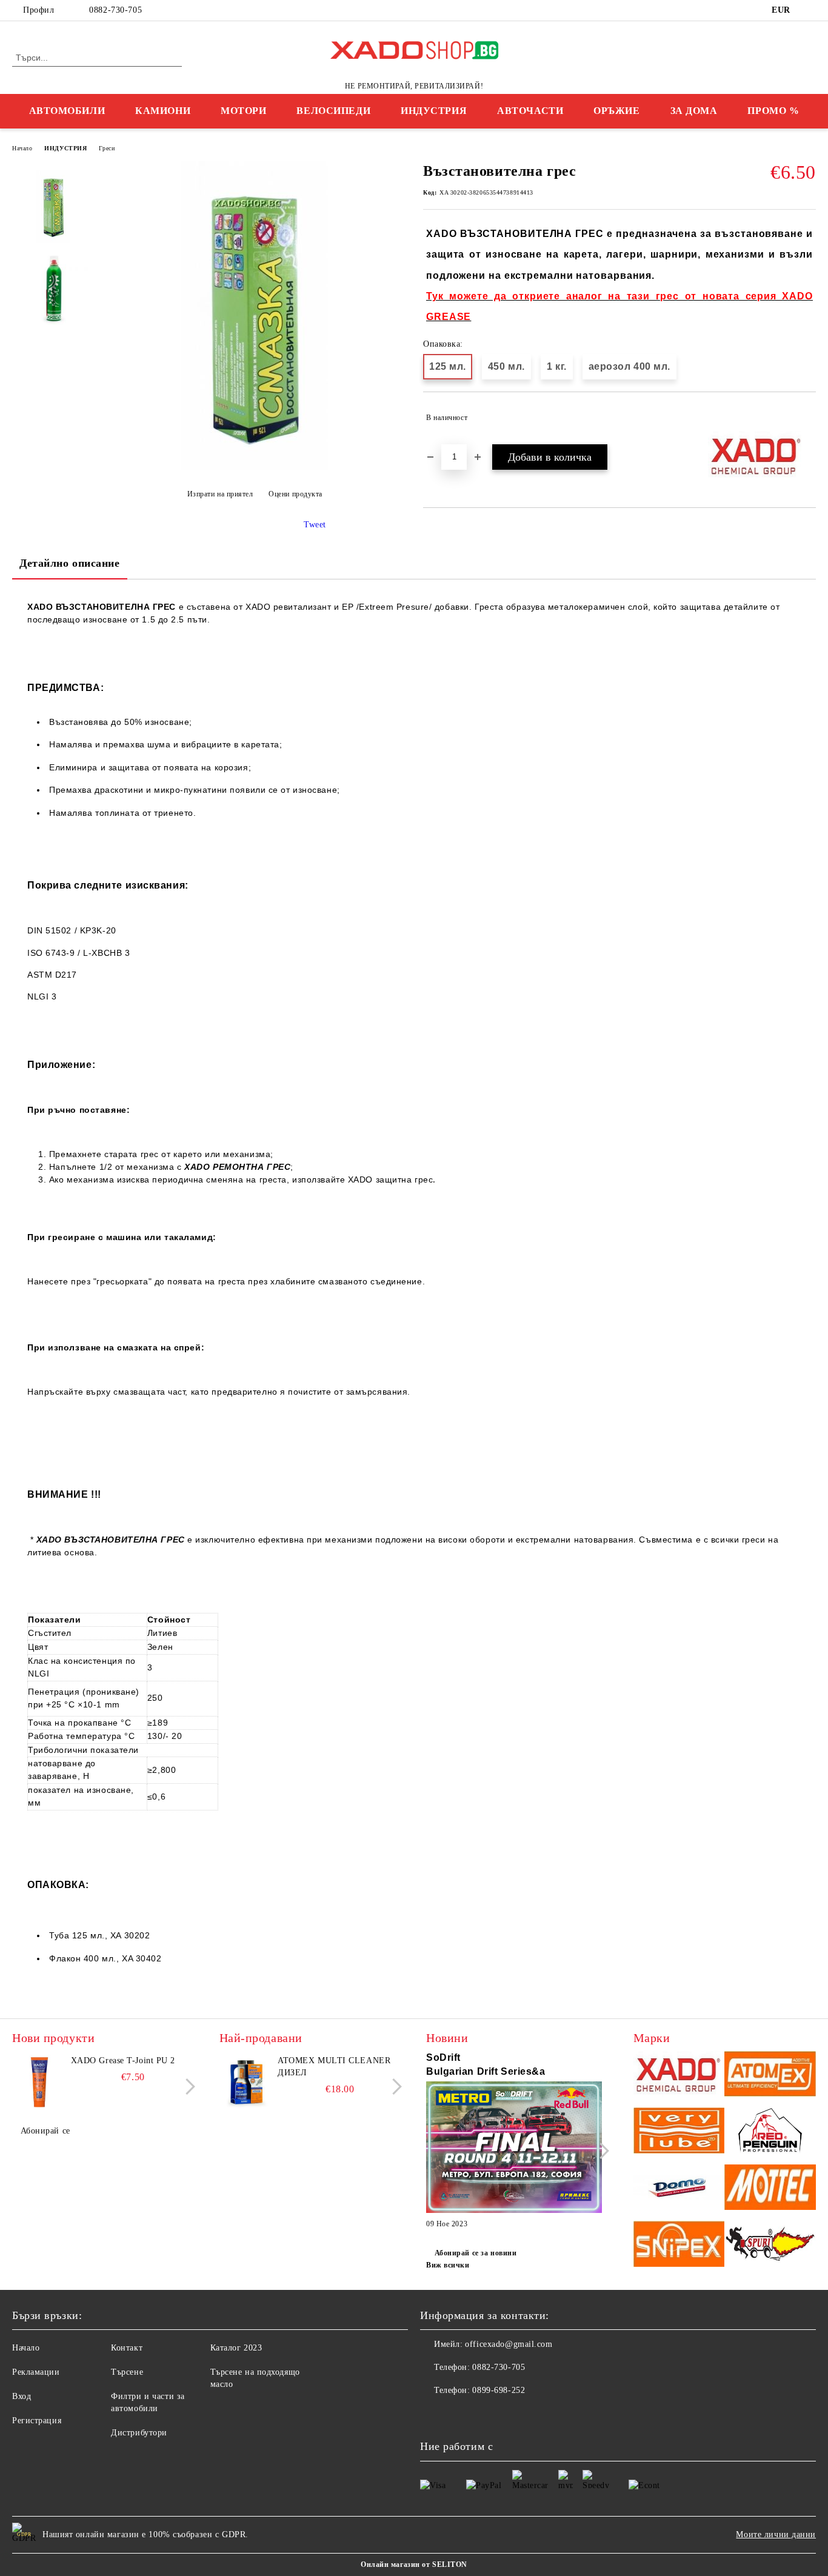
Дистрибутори (139, 2433)
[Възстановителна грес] (254, 467)
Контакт (127, 2348)
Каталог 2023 (236, 2348)
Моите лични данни (776, 2534)
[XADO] (679, 2076)
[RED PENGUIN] (770, 2132)
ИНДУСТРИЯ (434, 111)
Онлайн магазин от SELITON (414, 2564)
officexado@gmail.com (509, 2344)
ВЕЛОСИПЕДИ (333, 111)
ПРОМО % (773, 111)
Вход (22, 2396)
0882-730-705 (115, 10)
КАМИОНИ (163, 111)
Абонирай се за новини (476, 2253)
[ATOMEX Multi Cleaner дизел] (247, 2082)
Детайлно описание (70, 563)
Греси (107, 148)
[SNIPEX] (679, 2245)
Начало (22, 148)
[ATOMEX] (770, 2076)
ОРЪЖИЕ (616, 111)
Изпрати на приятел (220, 494)
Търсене (127, 2372)
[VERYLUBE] (679, 2132)
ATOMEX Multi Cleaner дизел (334, 2067)
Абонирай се (45, 2131)
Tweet (315, 525)
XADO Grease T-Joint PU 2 (123, 2060)
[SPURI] (770, 2245)
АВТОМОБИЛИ (67, 111)
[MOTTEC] (770, 2189)
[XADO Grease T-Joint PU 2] (39, 2082)
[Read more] (514, 2149)
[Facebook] (809, 10)
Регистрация (37, 2421)
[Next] (187, 2087)
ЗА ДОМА (694, 111)
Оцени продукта (295, 494)
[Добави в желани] (807, 418)
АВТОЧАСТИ (530, 111)
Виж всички (448, 2265)
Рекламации (36, 2372)
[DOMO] (679, 2189)
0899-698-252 (499, 2390)
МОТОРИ (243, 111)
